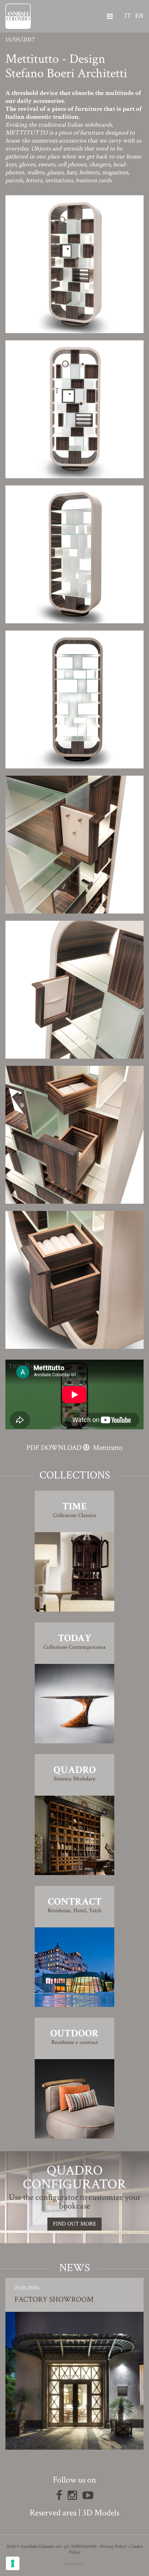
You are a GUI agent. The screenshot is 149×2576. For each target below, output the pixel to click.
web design (74, 2564)
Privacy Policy (113, 2547)
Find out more (74, 2224)
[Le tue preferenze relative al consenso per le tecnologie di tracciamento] (13, 2563)
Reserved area (53, 2513)
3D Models (101, 2513)
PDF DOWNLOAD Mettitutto (74, 1448)
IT (128, 16)
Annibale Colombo (18, 16)
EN (139, 16)
